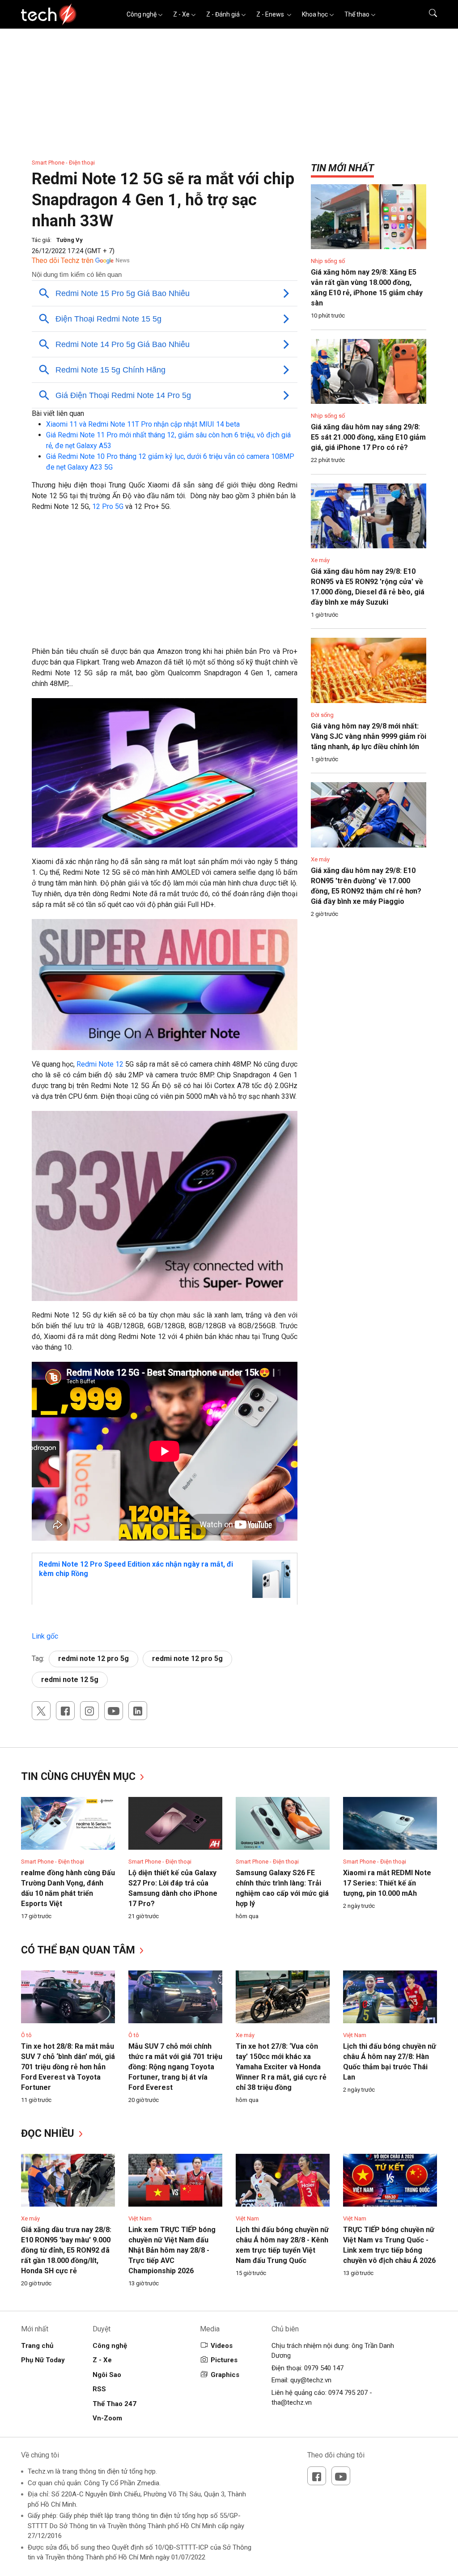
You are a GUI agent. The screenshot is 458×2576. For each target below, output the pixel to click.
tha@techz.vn (292, 2402)
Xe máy (320, 560)
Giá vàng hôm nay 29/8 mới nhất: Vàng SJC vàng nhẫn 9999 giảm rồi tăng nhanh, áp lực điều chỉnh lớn (369, 736)
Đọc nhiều (49, 2133)
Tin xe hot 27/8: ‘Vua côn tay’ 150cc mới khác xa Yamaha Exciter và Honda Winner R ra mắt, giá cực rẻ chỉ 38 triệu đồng (281, 2067)
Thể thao (357, 14)
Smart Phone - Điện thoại (63, 163)
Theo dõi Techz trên (63, 261)
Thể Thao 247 (114, 2404)
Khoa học (315, 14)
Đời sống (322, 715)
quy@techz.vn (311, 2380)
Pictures (224, 2360)
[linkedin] (138, 1711)
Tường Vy (70, 240)
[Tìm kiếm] (427, 14)
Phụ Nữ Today (43, 2360)
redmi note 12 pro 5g (93, 1659)
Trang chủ (37, 2346)
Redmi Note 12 (100, 1064)
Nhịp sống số (328, 261)
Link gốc (45, 1636)
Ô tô (26, 2035)
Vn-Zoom (107, 2418)
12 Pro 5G (108, 506)
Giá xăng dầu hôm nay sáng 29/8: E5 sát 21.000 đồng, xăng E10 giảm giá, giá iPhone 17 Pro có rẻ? (368, 437)
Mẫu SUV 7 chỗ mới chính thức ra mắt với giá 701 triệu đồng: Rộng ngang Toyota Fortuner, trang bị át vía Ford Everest (175, 2067)
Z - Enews (271, 14)
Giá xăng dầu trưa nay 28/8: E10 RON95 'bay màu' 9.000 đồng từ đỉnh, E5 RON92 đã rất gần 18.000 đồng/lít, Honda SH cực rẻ (66, 2250)
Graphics (225, 2375)
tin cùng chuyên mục (80, 1777)
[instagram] (89, 1711)
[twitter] (41, 1711)
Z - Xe (181, 14)
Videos (222, 2346)
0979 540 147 (324, 2368)
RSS (99, 2389)
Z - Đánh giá (223, 14)
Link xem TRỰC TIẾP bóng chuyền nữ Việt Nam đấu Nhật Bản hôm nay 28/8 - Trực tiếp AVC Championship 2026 (172, 2250)
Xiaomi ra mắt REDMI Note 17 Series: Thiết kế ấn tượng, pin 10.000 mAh (387, 1883)
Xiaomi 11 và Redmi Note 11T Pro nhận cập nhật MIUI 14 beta (143, 424)
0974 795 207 (348, 2393)
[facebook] (65, 1711)
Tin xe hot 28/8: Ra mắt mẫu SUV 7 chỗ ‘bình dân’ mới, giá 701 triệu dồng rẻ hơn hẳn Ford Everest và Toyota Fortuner (68, 2067)
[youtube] (114, 1711)
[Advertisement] (165, 584)
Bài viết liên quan (58, 413)
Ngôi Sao (107, 2375)
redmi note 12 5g (70, 1680)
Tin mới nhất (342, 168)
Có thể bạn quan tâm (79, 1950)
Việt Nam (355, 2035)
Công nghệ (142, 14)
